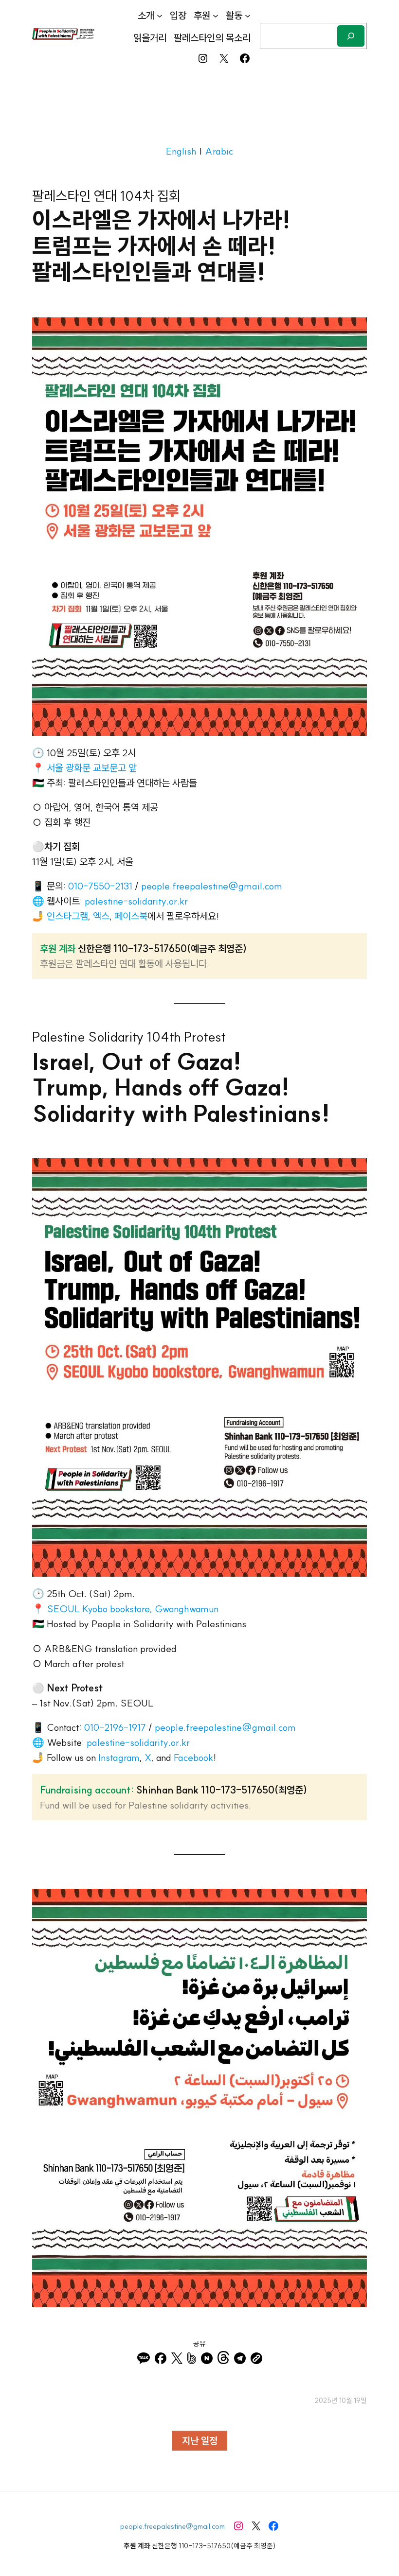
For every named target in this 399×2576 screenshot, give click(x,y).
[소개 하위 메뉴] (160, 16)
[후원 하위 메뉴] (216, 16)
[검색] (351, 36)
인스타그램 (67, 916)
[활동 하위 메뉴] (248, 16)
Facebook (193, 1757)
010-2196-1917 (115, 1727)
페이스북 (131, 916)
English (181, 151)
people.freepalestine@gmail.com (212, 886)
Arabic (219, 151)
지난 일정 (200, 2441)
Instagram (119, 1757)
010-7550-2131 (100, 886)
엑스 (101, 916)
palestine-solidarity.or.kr (136, 901)
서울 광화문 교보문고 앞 (92, 768)
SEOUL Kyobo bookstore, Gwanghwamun (133, 1609)
